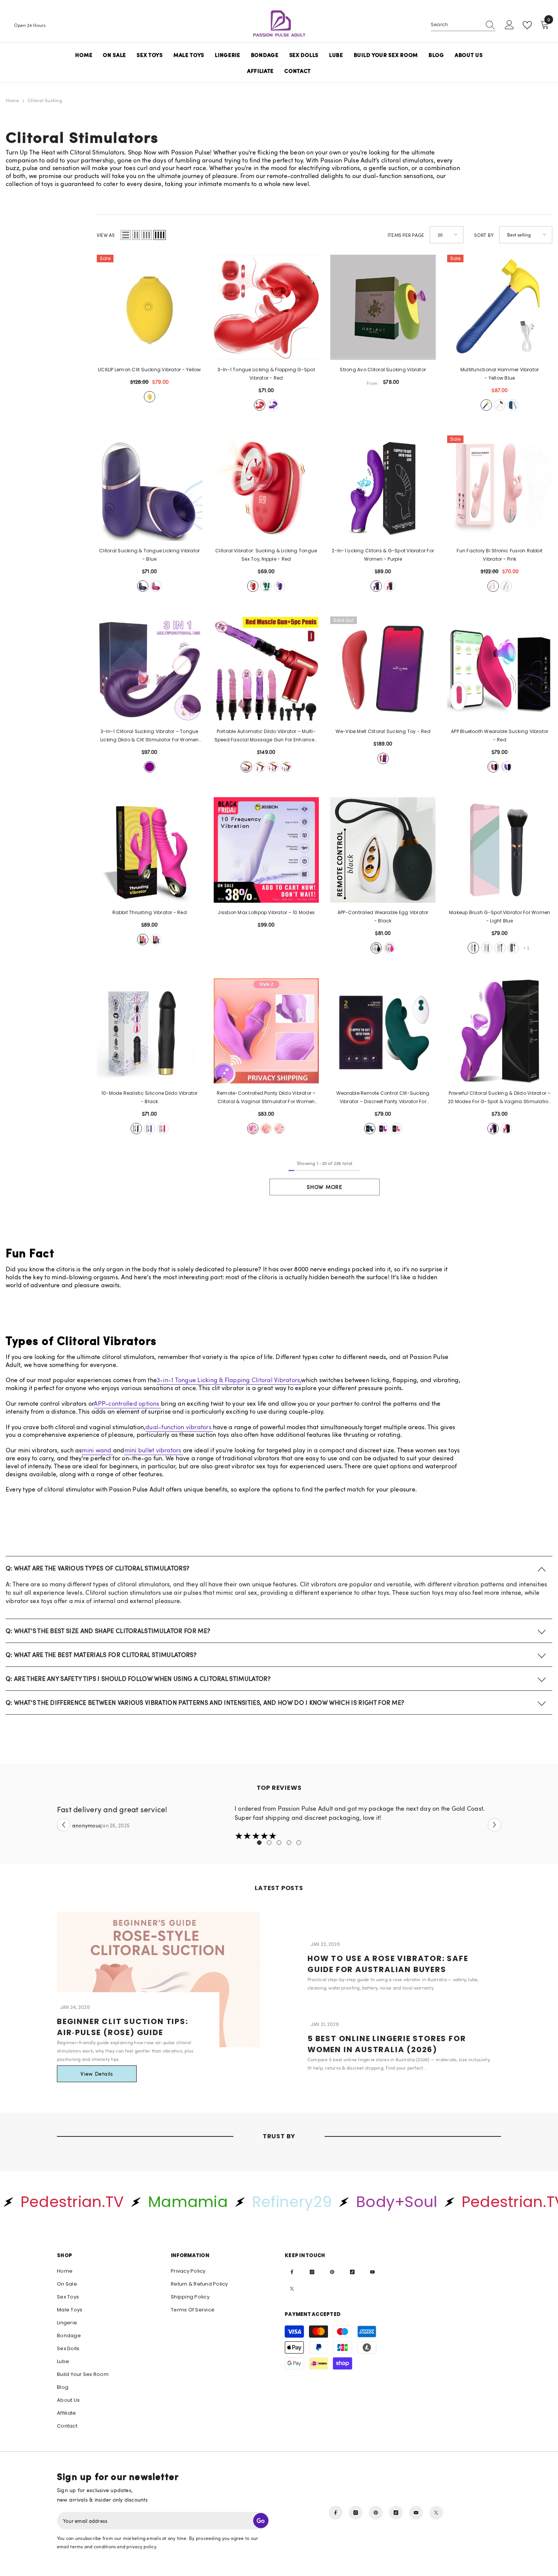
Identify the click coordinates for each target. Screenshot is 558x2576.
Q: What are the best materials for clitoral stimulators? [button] (101, 1655)
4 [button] (289, 1843)
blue (143, 586)
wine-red (156, 586)
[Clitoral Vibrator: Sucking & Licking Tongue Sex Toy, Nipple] (266, 488)
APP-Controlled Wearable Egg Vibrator (383, 917)
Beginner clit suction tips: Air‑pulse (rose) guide (123, 2027)
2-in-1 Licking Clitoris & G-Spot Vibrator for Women (383, 555)
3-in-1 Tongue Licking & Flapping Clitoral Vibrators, (229, 1380)
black (376, 948)
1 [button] (259, 1843)
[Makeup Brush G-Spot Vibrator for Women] (500, 850)
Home (12, 100)
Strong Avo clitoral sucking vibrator (383, 370)
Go (261, 2521)
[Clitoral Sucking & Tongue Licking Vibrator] (150, 488)
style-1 (279, 1129)
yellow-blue (486, 405)
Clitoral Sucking (45, 100)
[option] (279, 1823)
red (260, 405)
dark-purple (513, 948)
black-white (500, 405)
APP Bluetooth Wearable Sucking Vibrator (500, 735)
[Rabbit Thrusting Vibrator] (150, 850)
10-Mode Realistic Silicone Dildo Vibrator (150, 1097)
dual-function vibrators (179, 1427)
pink (493, 586)
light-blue (473, 948)
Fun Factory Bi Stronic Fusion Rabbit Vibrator (500, 555)
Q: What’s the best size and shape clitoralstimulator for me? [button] (108, 1631)
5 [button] (299, 1843)
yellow (150, 397)
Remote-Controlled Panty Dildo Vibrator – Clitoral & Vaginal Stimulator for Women (266, 1098)
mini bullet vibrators (154, 1450)
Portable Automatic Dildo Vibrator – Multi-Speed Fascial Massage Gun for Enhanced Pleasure (266, 736)
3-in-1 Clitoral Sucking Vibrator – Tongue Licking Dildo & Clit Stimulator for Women (150, 736)
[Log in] (509, 25)
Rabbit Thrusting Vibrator (150, 912)
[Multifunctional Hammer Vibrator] (500, 307)
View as (106, 235)
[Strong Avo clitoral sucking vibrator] (383, 307)
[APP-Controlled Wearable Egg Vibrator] (383, 850)
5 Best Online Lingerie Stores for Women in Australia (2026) (387, 2044)
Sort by (484, 235)
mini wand (97, 1450)
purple (273, 405)
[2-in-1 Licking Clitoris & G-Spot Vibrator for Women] (383, 488)
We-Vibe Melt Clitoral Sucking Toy (383, 731)
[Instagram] (312, 2272)
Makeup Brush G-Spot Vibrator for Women (500, 917)
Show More (324, 1187)
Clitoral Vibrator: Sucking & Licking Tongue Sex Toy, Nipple (266, 555)
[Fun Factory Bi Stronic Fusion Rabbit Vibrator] (500, 488)
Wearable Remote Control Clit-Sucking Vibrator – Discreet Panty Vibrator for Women (383, 1098)
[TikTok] (352, 2272)
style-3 (266, 1129)
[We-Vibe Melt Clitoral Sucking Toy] (383, 669)
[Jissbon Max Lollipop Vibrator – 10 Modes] (266, 850)
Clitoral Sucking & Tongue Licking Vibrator (149, 555)
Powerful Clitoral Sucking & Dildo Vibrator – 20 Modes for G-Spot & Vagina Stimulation (500, 1098)
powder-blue (513, 405)
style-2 (253, 1129)
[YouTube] (372, 2272)
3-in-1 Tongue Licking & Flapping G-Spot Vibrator (266, 374)
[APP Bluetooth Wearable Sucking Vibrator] (500, 669)
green (266, 586)
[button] (126, 235)
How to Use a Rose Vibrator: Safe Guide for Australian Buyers (388, 1964)
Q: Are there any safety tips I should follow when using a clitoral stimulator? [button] (138, 1679)
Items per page (406, 235)
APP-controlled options (127, 1403)
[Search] (463, 25)
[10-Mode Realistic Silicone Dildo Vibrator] (150, 1031)
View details (97, 2074)
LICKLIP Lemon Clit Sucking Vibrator (150, 370)
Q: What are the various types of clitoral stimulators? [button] (98, 1568)
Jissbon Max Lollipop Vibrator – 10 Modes (266, 912)
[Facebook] (292, 2272)
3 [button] (279, 1843)
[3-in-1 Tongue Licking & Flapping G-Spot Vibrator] (266, 307)
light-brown (487, 948)
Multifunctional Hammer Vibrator (500, 374)
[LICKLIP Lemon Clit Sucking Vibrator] (150, 307)
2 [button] (269, 1843)
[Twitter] (292, 2289)
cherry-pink (500, 948)
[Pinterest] (332, 2272)
